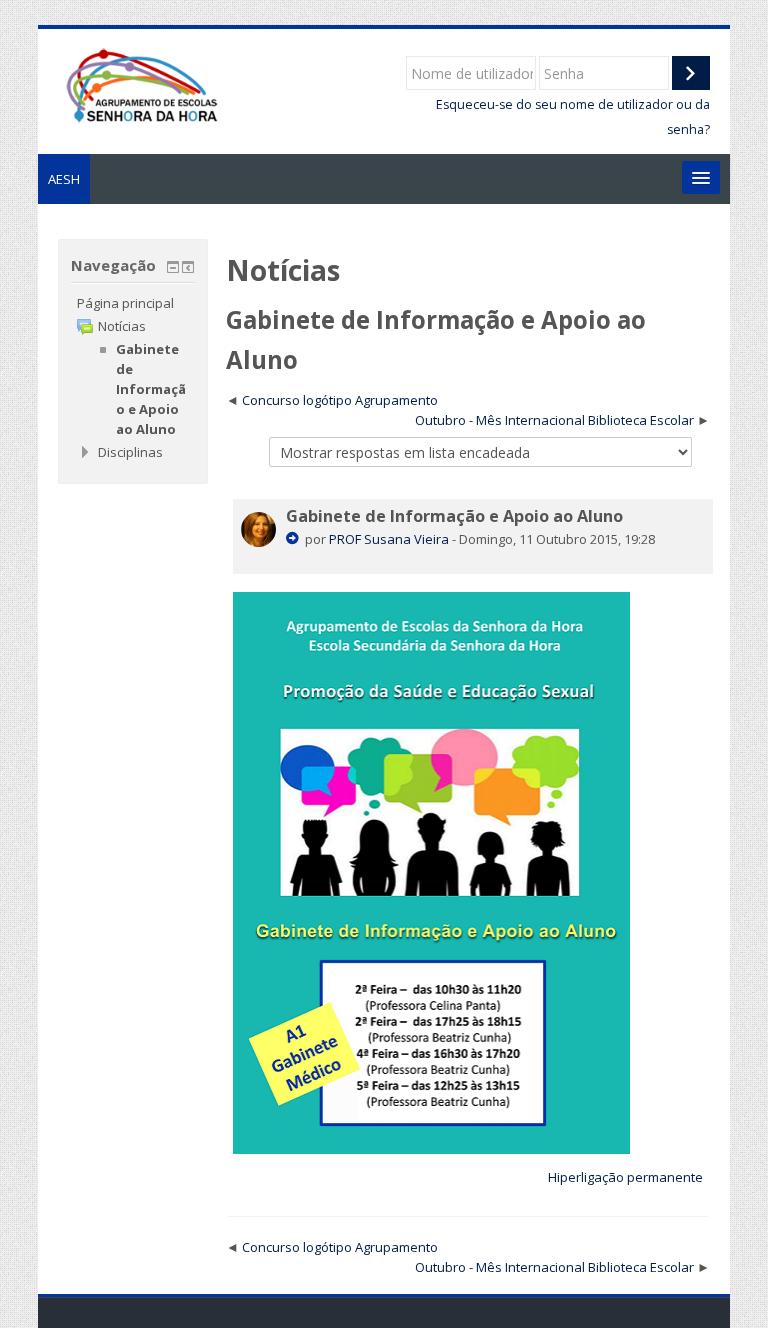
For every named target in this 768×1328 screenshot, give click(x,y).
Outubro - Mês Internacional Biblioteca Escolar (554, 420)
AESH (64, 179)
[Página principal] (140, 84)
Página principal (125, 303)
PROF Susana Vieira (389, 539)
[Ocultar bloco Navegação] (173, 267)
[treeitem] (132, 303)
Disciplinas (130, 452)
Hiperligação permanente (625, 1177)
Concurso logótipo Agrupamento (340, 400)
